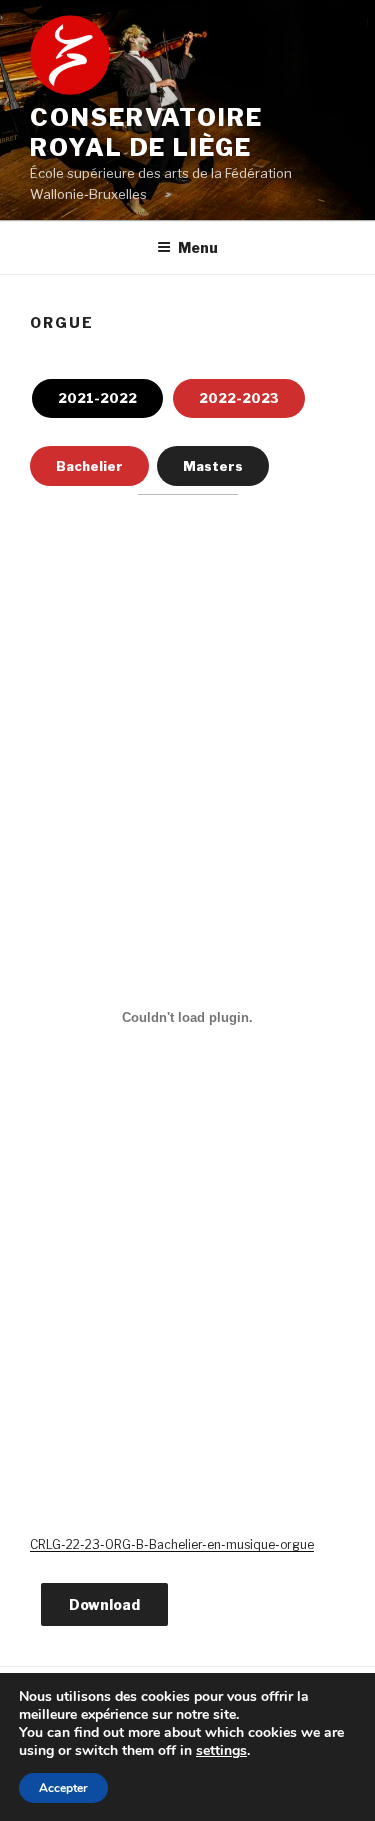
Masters (213, 466)
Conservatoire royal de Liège (146, 132)
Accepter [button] (63, 1788)
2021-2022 (97, 398)
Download (104, 1604)
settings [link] (221, 1750)
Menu (198, 247)
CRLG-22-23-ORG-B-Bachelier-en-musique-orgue (172, 1544)
